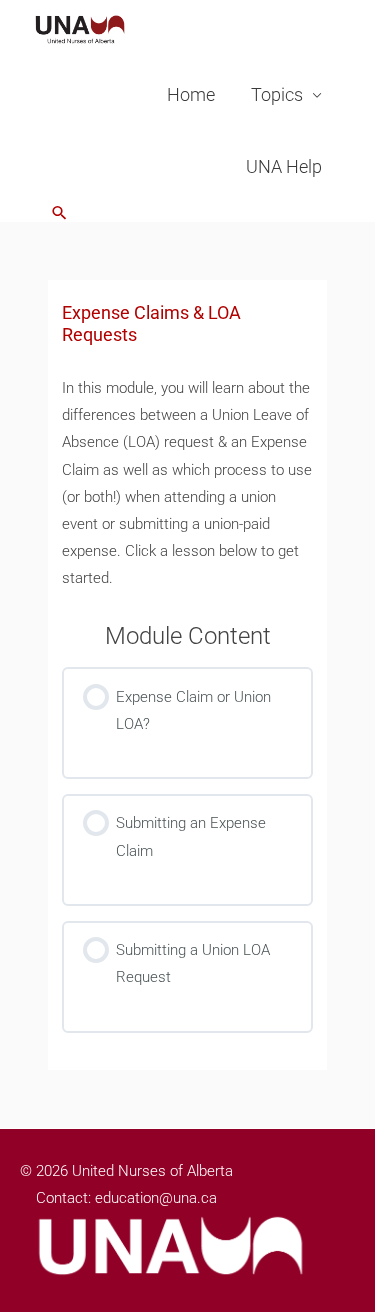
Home (191, 94)
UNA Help (284, 166)
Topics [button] (277, 94)
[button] (59, 212)
